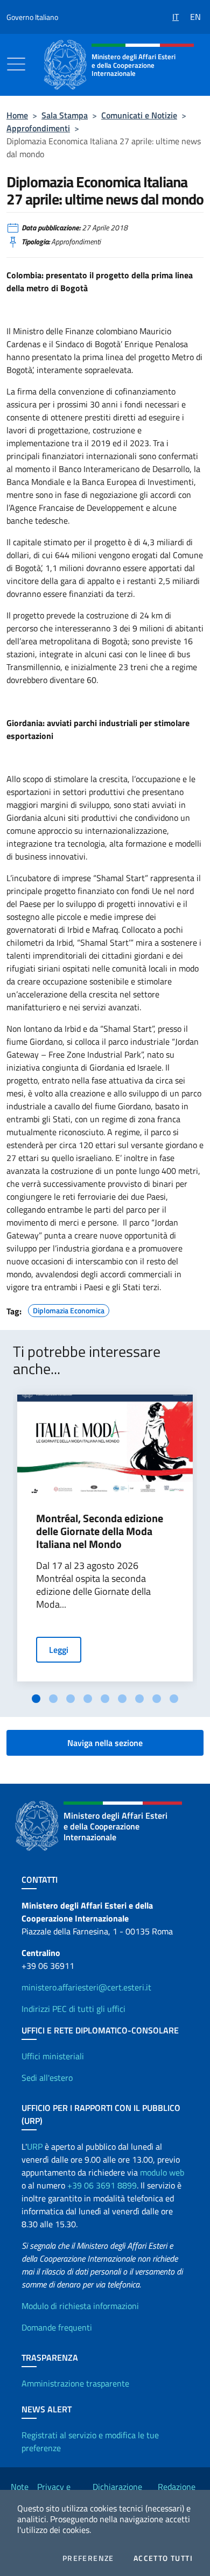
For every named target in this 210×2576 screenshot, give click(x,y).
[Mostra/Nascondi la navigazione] (16, 64)
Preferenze (88, 2558)
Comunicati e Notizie (139, 115)
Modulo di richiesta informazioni (80, 2306)
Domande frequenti (57, 2327)
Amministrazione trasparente (75, 2383)
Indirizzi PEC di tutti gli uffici (73, 2009)
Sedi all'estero (47, 2078)
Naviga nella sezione (105, 1743)
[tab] (36, 1699)
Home (17, 115)
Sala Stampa (65, 115)
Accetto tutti (163, 2558)
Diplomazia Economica (69, 1309)
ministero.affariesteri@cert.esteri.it (86, 1987)
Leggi (59, 1650)
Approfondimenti (38, 128)
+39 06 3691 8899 (102, 2185)
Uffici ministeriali (53, 2056)
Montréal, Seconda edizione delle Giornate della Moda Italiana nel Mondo (100, 1531)
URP (35, 2146)
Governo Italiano (32, 17)
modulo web (162, 2172)
